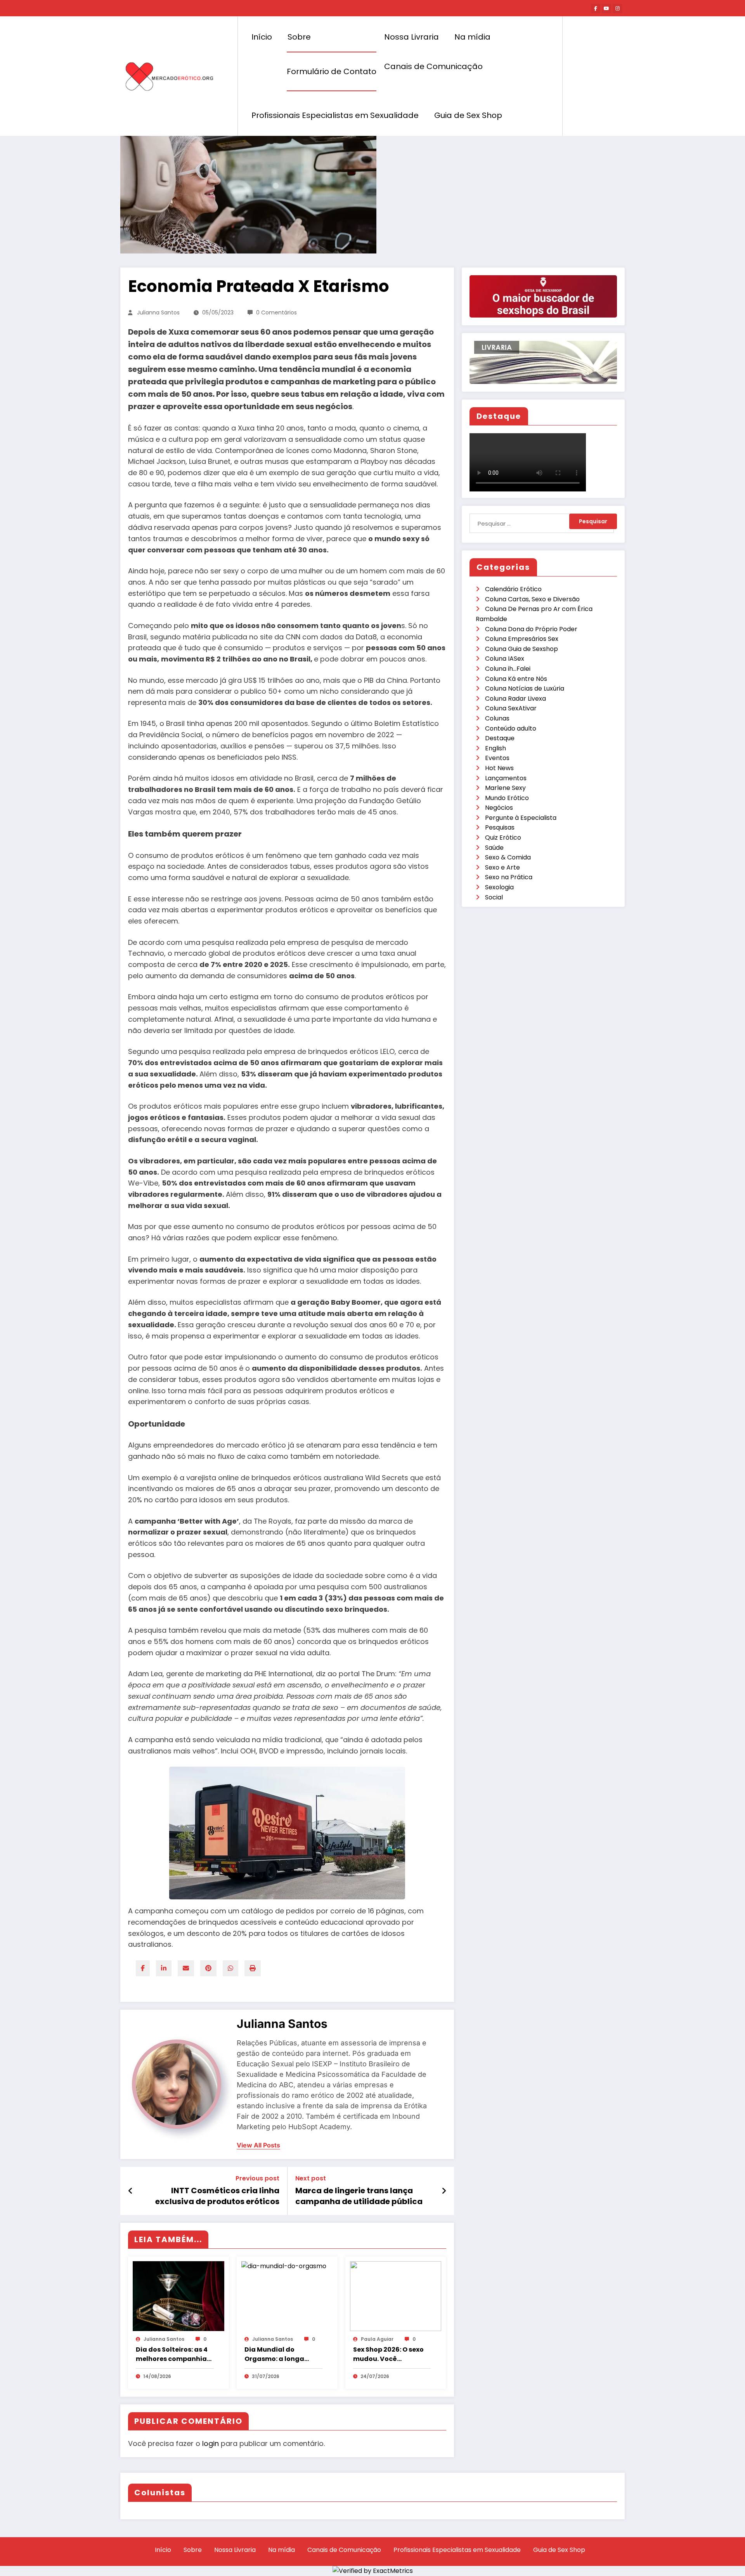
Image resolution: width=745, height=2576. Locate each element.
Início (262, 37)
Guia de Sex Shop (468, 115)
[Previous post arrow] (131, 2191)
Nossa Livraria (411, 37)
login (211, 2443)
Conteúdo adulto (511, 728)
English (496, 748)
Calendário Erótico (513, 589)
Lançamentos (506, 778)
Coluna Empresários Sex (522, 639)
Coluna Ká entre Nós (516, 679)
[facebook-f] (596, 9)
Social (494, 897)
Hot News (499, 768)
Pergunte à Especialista (521, 818)
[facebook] (143, 1968)
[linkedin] (164, 1968)
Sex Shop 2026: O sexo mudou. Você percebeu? (388, 2354)
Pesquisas (500, 827)
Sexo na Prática (509, 877)
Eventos (497, 758)
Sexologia (499, 887)
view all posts (258, 2145)
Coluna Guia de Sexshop (521, 649)
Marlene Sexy (505, 788)
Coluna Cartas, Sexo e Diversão (532, 599)
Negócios (499, 808)
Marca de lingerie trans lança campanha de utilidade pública (359, 2196)
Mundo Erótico (507, 798)
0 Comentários (276, 312)
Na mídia (472, 37)
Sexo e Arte (502, 867)
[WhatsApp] (230, 1968)
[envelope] (186, 1968)
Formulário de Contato (332, 71)
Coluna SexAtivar (511, 708)
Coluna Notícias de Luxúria (525, 688)
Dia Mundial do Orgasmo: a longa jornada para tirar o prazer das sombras (278, 2354)
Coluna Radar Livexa (515, 699)
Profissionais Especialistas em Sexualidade (335, 115)
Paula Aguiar (377, 2339)
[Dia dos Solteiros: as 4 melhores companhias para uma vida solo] (178, 2296)
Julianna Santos (158, 312)
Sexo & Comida (508, 857)
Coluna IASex (505, 659)
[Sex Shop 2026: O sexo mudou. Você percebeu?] (396, 2296)
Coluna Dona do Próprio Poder (531, 629)
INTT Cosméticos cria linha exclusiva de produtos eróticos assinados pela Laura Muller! (217, 2196)
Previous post (257, 2178)
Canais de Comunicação (433, 66)
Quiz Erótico (503, 838)
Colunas (497, 718)
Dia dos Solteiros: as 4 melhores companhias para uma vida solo (173, 2354)
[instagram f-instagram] (617, 9)
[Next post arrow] (444, 2191)
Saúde (494, 848)
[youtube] (606, 9)
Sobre (299, 37)
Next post (311, 2178)
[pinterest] (208, 1968)
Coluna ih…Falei (508, 669)
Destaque (500, 738)
